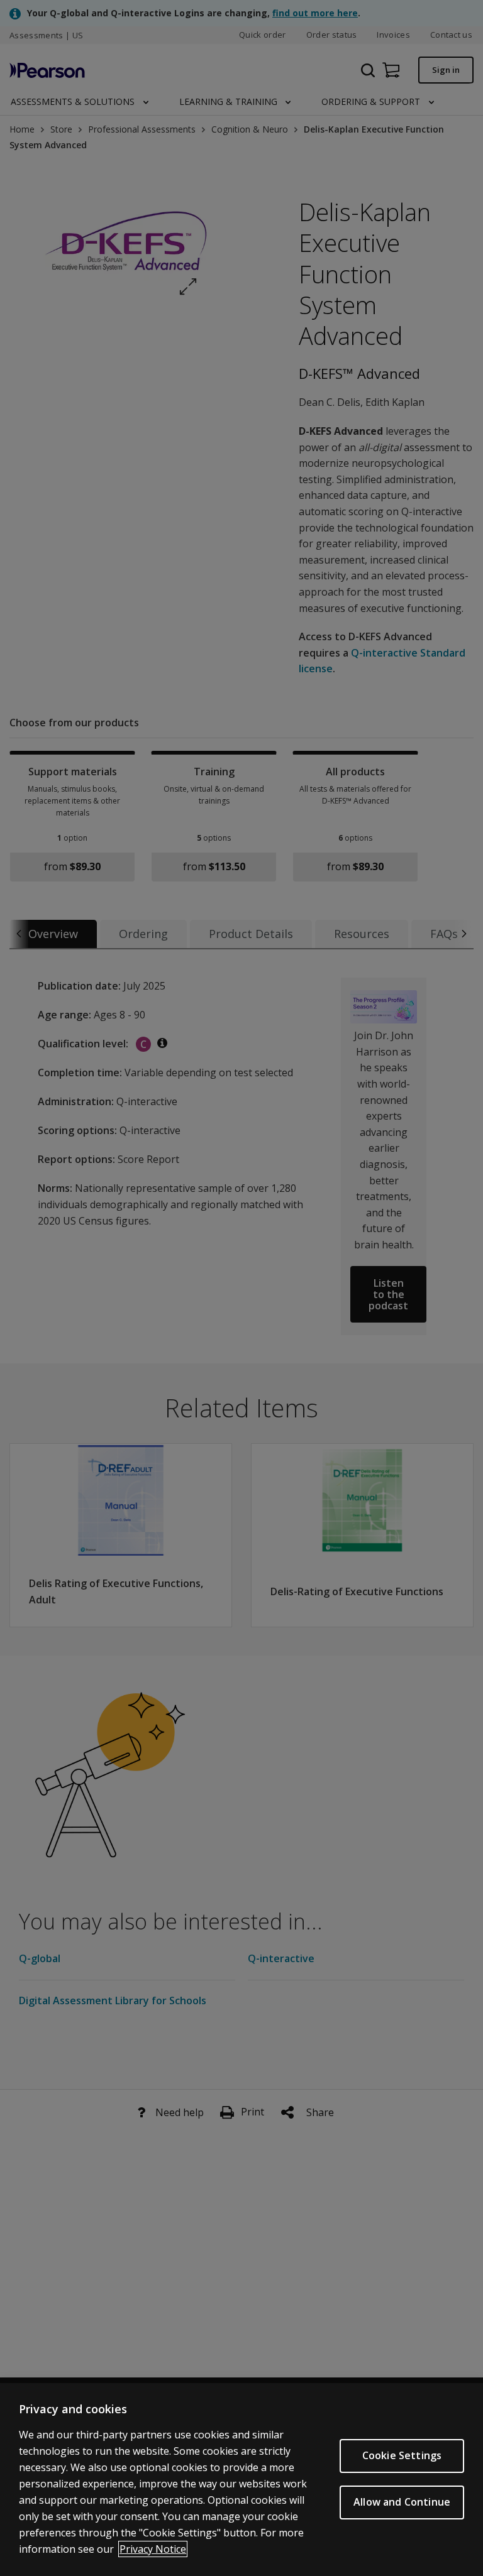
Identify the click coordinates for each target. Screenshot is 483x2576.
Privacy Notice (153, 2549)
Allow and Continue (402, 2502)
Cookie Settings (402, 2455)
